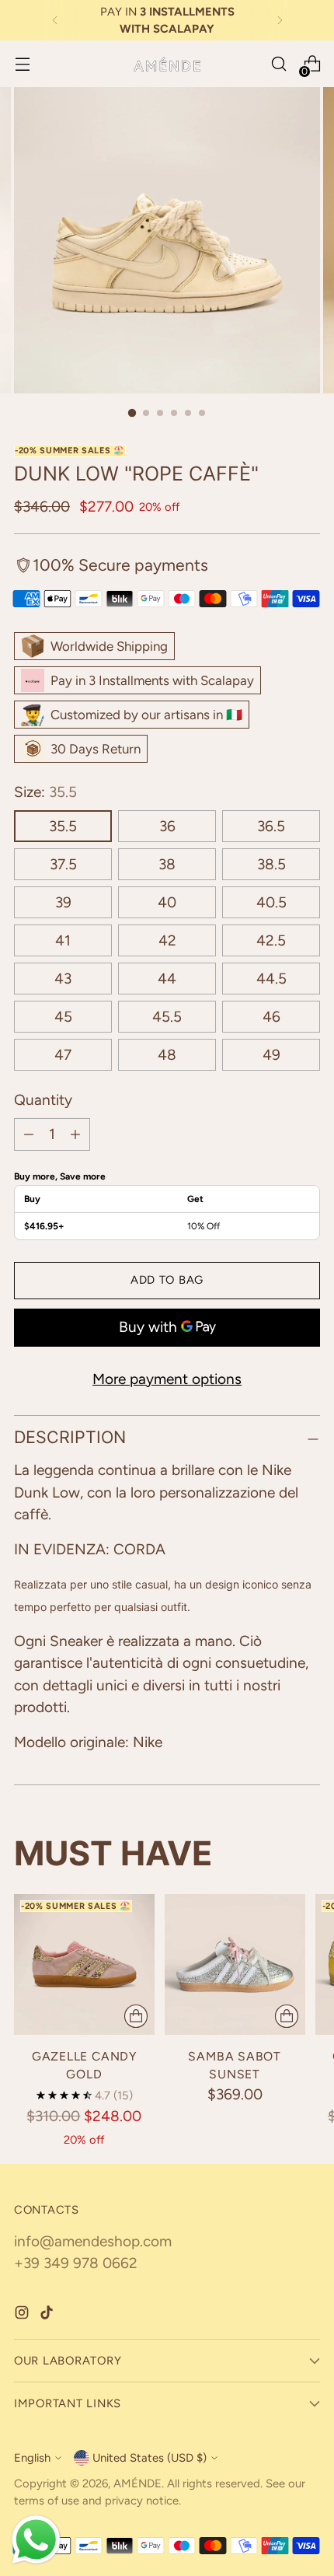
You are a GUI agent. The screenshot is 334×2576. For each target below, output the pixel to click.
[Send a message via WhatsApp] (36, 2540)
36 (167, 826)
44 (167, 979)
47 (63, 1055)
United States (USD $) (150, 2458)
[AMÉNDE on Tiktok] (48, 2316)
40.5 (271, 902)
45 (63, 1017)
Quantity (43, 1100)
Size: (45, 792)
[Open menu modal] (22, 64)
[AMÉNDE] (167, 64)
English (32, 2458)
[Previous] (55, 20)
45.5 (167, 1017)
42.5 (271, 940)
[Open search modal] (278, 64)
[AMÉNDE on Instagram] (23, 2316)
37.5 (63, 864)
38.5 (271, 864)
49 (271, 1055)
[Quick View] (136, 2016)
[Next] (280, 20)
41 (63, 940)
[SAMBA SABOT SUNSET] (235, 1964)
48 (167, 1055)
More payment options (167, 1379)
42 (167, 940)
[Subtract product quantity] (29, 1134)
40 (167, 902)
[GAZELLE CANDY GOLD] (84, 1964)
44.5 (271, 979)
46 (271, 1017)
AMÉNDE (137, 2483)
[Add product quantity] (75, 1134)
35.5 (63, 826)
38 (167, 864)
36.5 (271, 826)
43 (63, 979)
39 (63, 902)
